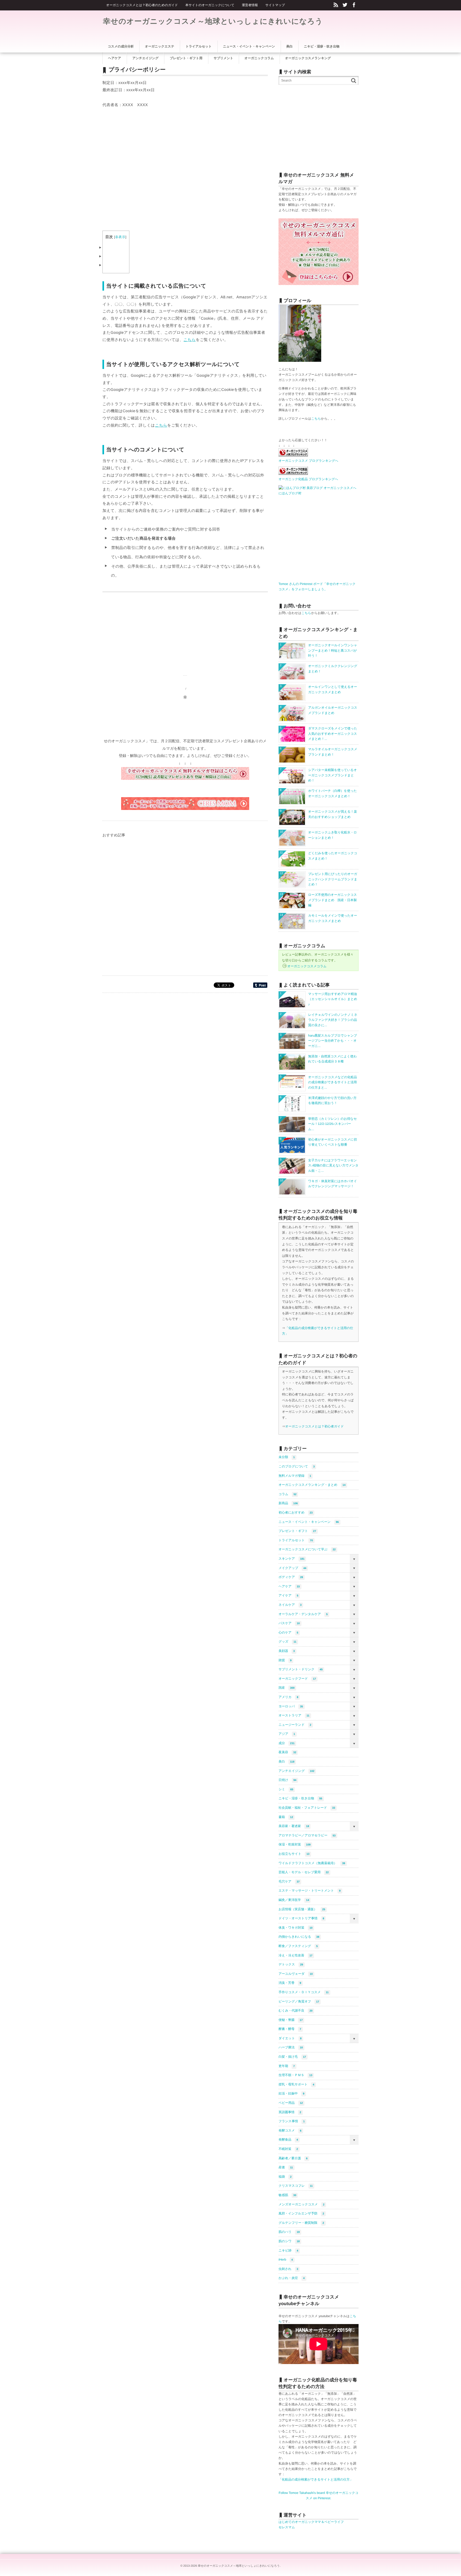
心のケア (288, 1632)
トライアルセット (296, 1540)
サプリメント (224, 58)
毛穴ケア (289, 1881)
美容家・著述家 (294, 1826)
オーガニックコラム (259, 58)
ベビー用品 (291, 2103)
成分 (287, 1743)
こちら (190, 340)
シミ (286, 1789)
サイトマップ (275, 5)
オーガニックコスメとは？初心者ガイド (315, 1426)
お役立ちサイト (294, 1854)
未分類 (287, 1457)
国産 (287, 1688)
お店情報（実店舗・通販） (302, 1909)
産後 (286, 2167)
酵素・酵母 (290, 2029)
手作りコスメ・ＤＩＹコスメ (304, 1992)
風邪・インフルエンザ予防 (301, 2213)
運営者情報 (250, 5)
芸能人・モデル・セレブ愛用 (304, 1872)
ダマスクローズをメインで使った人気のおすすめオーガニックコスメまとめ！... (333, 734)
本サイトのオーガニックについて (210, 5)
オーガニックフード (297, 1679)
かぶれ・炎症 (292, 2278)
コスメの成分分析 (121, 46)
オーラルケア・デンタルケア (303, 1614)
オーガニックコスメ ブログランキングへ (308, 461)
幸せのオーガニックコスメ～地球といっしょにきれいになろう (213, 21)
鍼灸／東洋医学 (294, 1900)
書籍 (286, 1817)
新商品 (288, 1503)
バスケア (289, 1623)
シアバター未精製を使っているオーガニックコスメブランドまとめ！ (333, 775)
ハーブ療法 (291, 2047)
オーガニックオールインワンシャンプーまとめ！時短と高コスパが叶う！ (333, 650)
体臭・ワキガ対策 (295, 1928)
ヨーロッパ (291, 1706)
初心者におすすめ (296, 1512)
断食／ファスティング (298, 1946)
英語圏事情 (290, 2112)
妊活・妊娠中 (291, 2093)
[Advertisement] (147, 165)
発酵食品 (288, 2140)
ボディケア (291, 1577)
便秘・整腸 (291, 2020)
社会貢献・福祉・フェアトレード (307, 1808)
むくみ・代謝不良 (295, 2011)
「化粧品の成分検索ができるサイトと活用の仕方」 (316, 2479)
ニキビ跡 (288, 2250)
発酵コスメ (290, 2130)
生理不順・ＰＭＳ (295, 2075)
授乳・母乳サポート (296, 2084)
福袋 (285, 2177)
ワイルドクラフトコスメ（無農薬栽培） (312, 1863)
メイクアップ (292, 1568)
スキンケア (291, 1559)
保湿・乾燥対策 (295, 1844)
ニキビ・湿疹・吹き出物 (300, 1798)
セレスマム (287, 2527)
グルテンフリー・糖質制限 (301, 2223)
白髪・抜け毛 (292, 2057)
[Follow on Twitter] (345, 5)
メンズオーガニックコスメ (301, 2204)
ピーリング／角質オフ (299, 2001)
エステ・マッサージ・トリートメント (310, 1891)
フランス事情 (292, 2121)
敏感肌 (287, 2195)
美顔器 (287, 1651)
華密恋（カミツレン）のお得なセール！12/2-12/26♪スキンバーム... (333, 1124)
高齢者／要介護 (293, 2158)
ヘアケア (289, 1586)
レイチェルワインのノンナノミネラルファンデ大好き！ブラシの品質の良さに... (333, 1020)
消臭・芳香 (290, 1983)
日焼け (287, 1780)
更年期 (287, 2066)
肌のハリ (289, 2232)
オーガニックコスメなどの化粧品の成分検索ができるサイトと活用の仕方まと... (333, 1082)
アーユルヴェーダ (296, 1974)
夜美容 (287, 1752)
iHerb (286, 2260)
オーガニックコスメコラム (307, 966)
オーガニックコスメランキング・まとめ (312, 1485)
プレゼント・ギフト (297, 1531)
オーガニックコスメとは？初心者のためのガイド (142, 5)
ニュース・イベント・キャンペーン (309, 1522)
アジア (287, 1734)
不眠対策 (288, 2149)
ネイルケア (290, 1605)
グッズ (287, 1642)
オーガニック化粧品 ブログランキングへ (308, 479)
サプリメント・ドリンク (301, 1669)
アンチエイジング (296, 1771)
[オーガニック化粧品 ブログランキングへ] (293, 474)
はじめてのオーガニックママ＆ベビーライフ (311, 2522)
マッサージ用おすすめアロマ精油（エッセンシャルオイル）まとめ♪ (333, 999)
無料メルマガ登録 (295, 1476)
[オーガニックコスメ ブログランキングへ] (293, 455)
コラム (287, 1494)
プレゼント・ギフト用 (186, 58)
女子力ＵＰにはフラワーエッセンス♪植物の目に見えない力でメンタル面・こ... (333, 1165)
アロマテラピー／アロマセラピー (307, 1835)
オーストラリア (294, 1715)
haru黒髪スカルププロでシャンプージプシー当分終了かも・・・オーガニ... (333, 1041)
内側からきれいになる (299, 1937)
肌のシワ (289, 2241)
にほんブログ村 (290, 493)
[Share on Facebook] (354, 5)
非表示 (120, 237)
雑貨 (285, 1660)
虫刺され (288, 2269)
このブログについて (297, 1466)
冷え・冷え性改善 (295, 1955)
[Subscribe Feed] (336, 5)
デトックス (291, 1964)
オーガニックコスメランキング (308, 58)
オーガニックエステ (160, 46)
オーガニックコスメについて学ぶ (307, 1549)
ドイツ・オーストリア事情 (301, 1918)
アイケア (288, 1595)
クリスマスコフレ (296, 2186)
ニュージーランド (295, 1725)
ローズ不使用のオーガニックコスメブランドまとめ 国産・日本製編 (333, 900)
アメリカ (288, 1697)
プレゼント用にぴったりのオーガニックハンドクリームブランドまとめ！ (333, 879)
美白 (286, 1762)
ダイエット (290, 2038)
